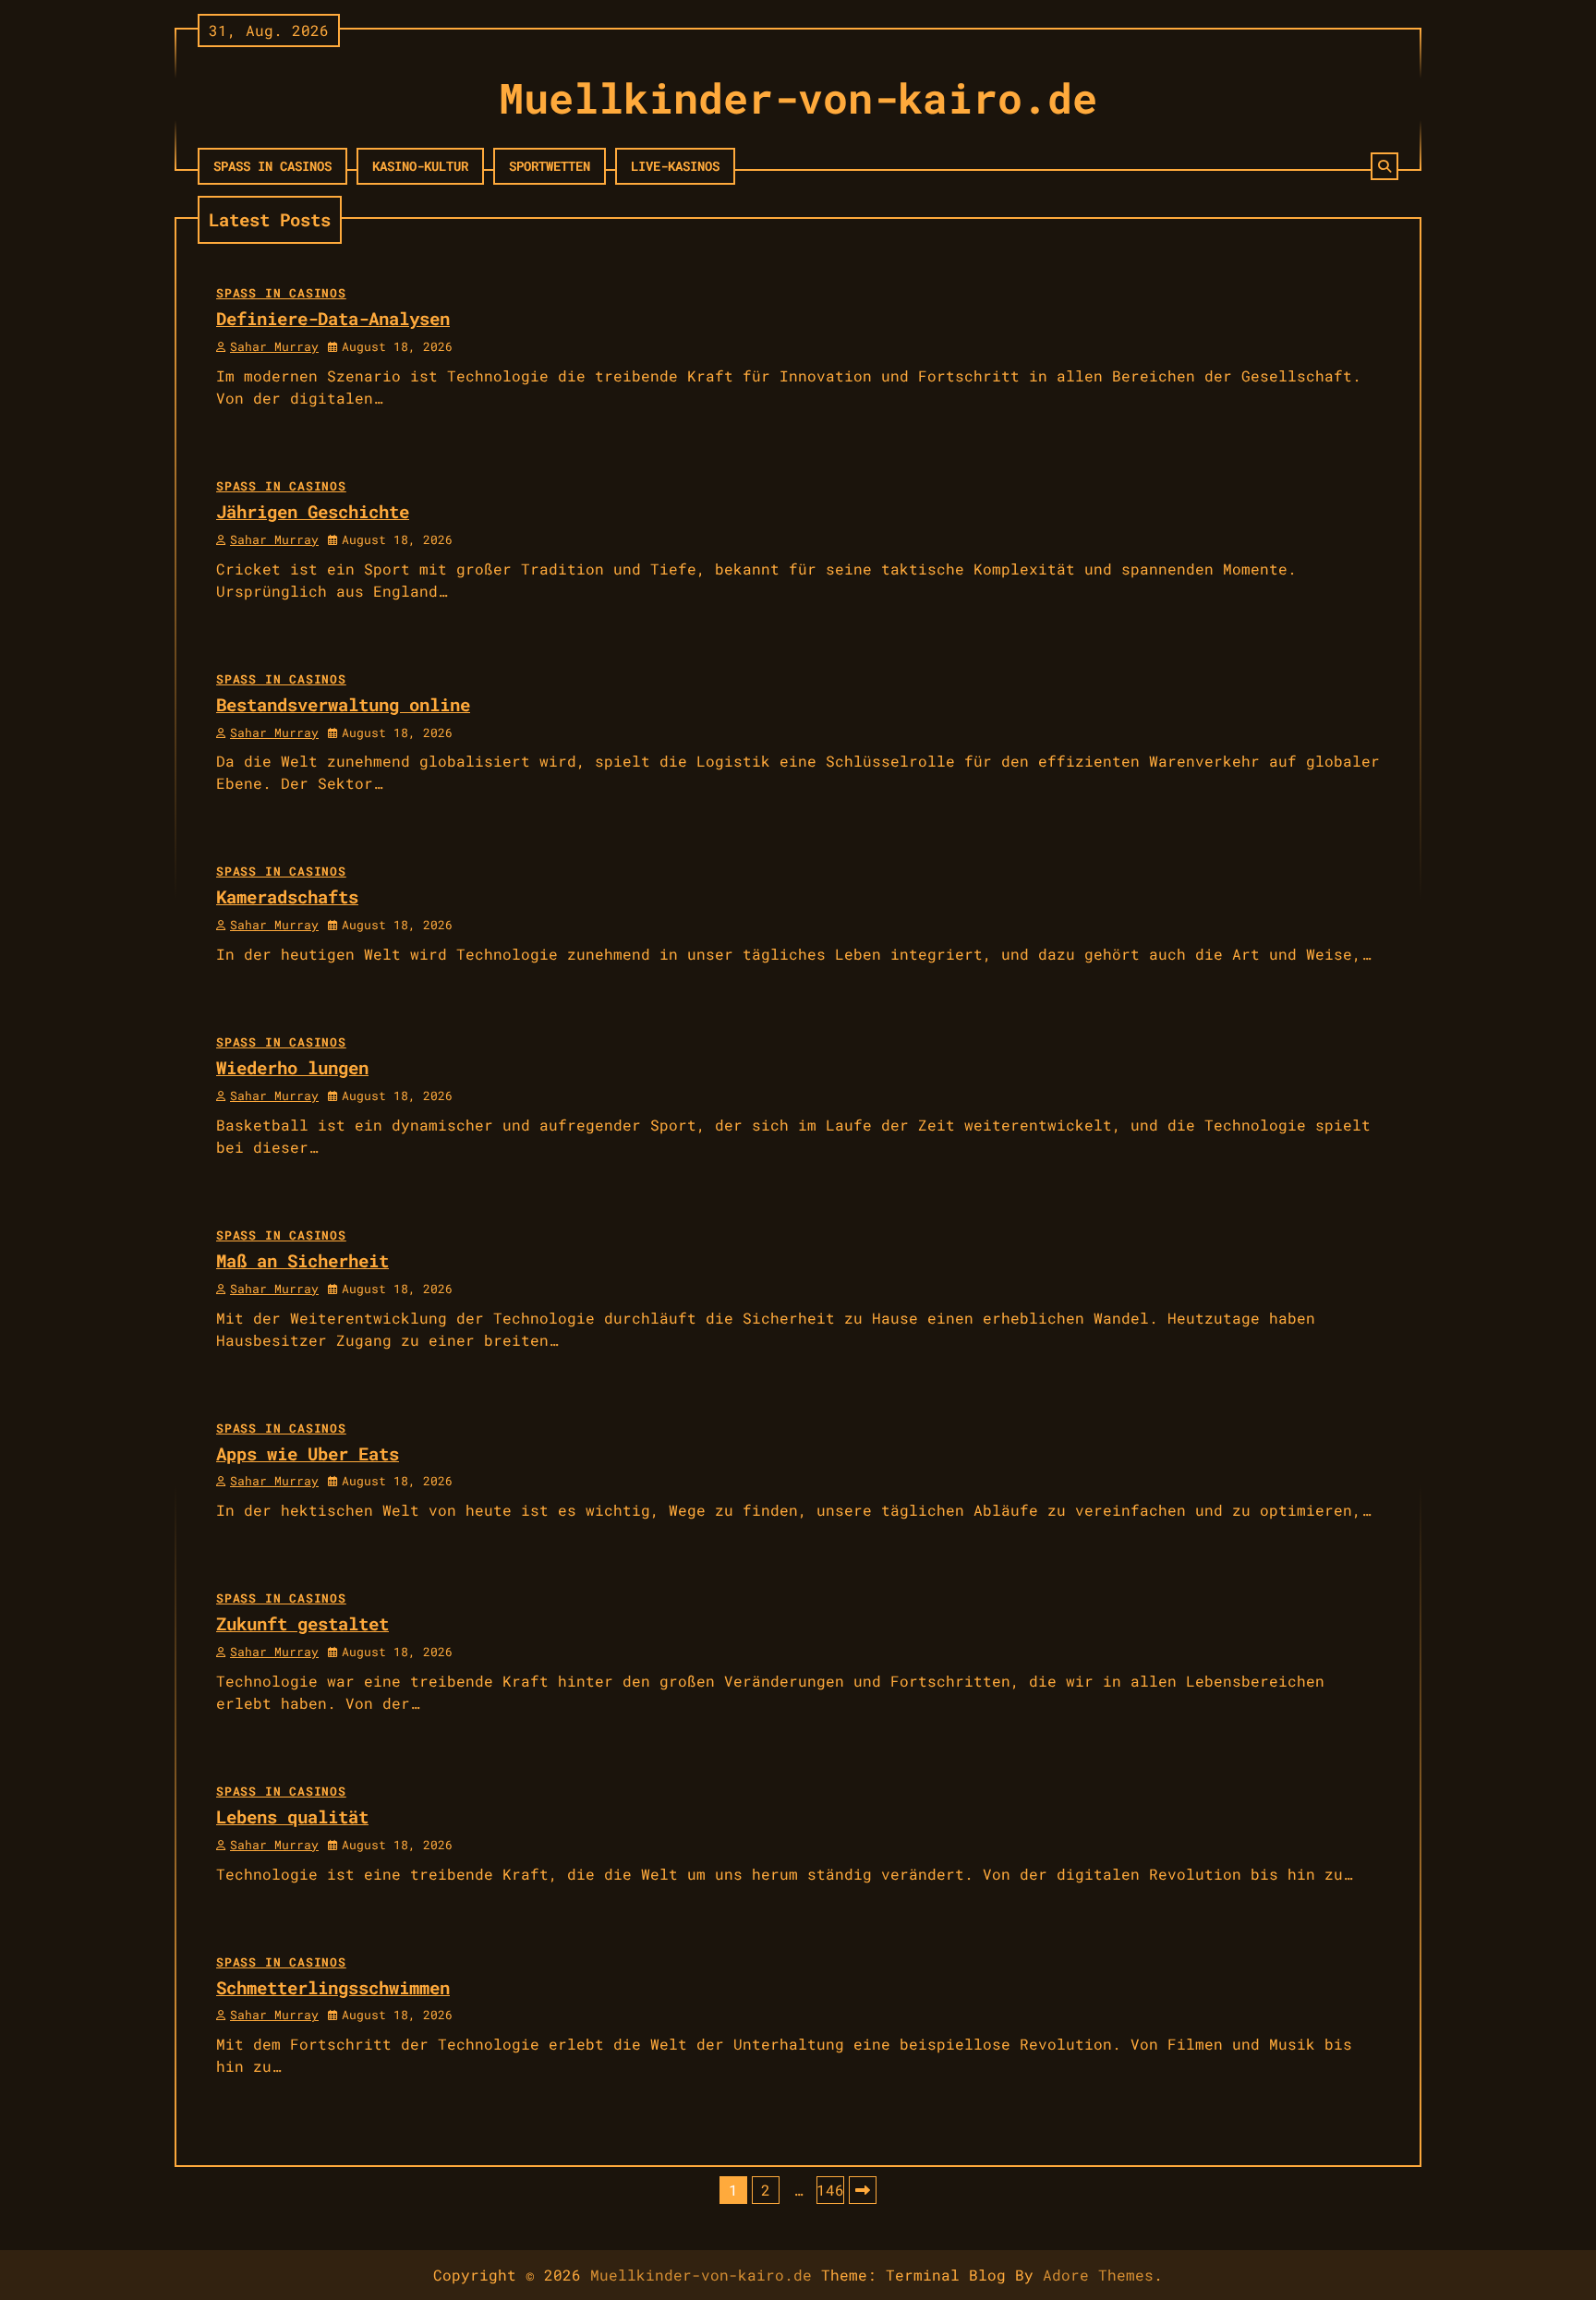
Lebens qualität (292, 1816)
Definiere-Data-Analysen (333, 318)
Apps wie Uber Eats (308, 1453)
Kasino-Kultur (420, 166)
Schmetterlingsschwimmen (333, 1987)
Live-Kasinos (675, 166)
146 (830, 2190)
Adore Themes (1098, 2275)
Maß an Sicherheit (302, 1260)
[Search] (1384, 166)
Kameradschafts (287, 896)
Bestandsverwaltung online (343, 704)
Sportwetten (550, 166)
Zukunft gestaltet (302, 1623)
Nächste (863, 2190)
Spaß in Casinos (272, 166)
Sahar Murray (274, 346)
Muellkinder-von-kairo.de (798, 97)
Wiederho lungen (292, 1067)
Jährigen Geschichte (313, 511)
